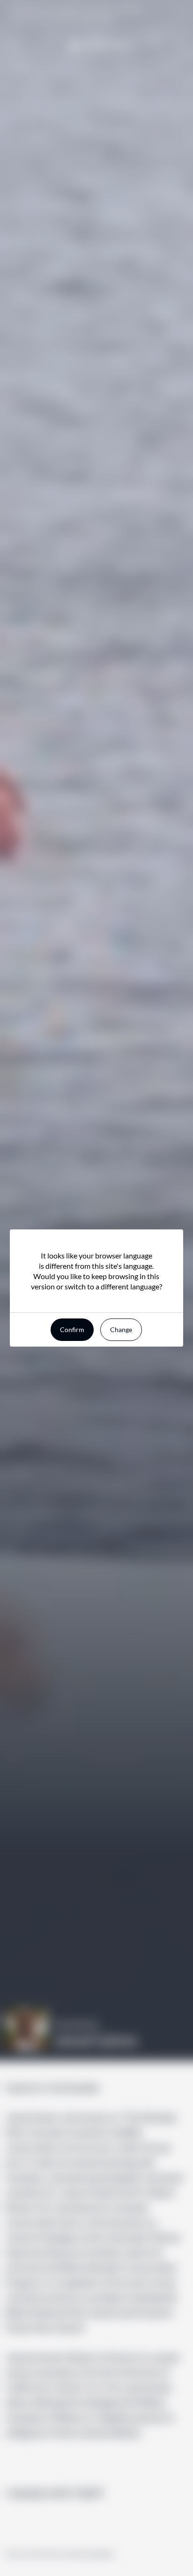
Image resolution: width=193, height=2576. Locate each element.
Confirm (72, 1329)
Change (121, 1329)
